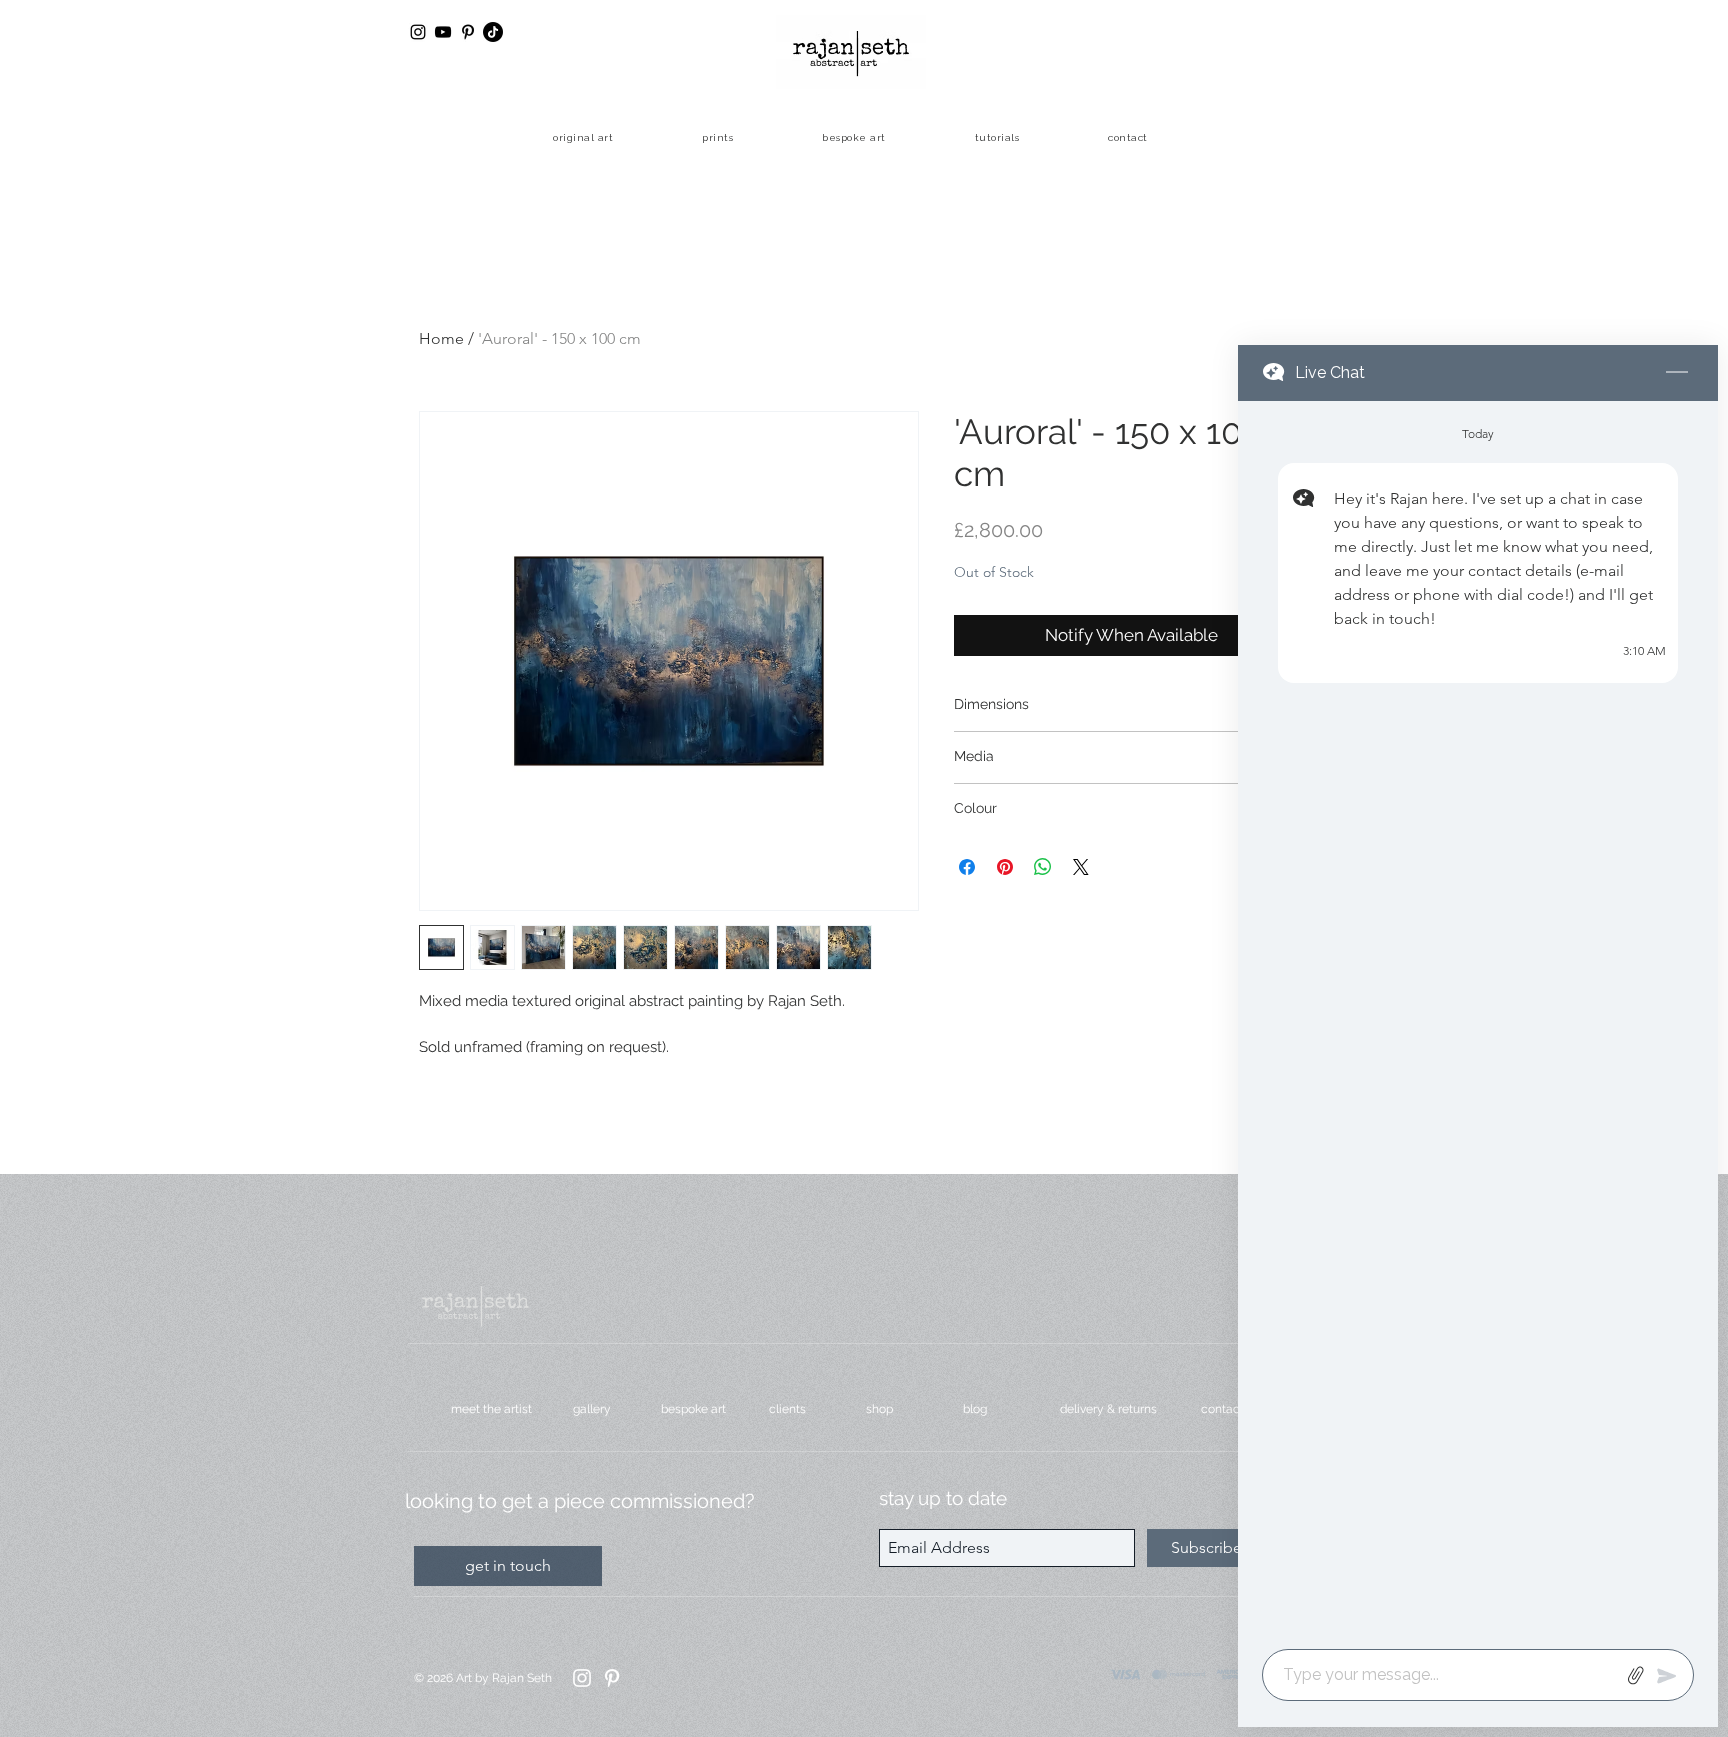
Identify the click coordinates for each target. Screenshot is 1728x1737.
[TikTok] (493, 32)
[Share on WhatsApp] (1043, 867)
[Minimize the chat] (1677, 373)
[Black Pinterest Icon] (468, 32)
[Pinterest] (612, 1678)
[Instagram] (582, 1678)
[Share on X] (1081, 867)
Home (441, 338)
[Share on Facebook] (967, 867)
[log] (1478, 1019)
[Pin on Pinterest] (1005, 867)
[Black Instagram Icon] (418, 32)
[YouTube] (443, 32)
